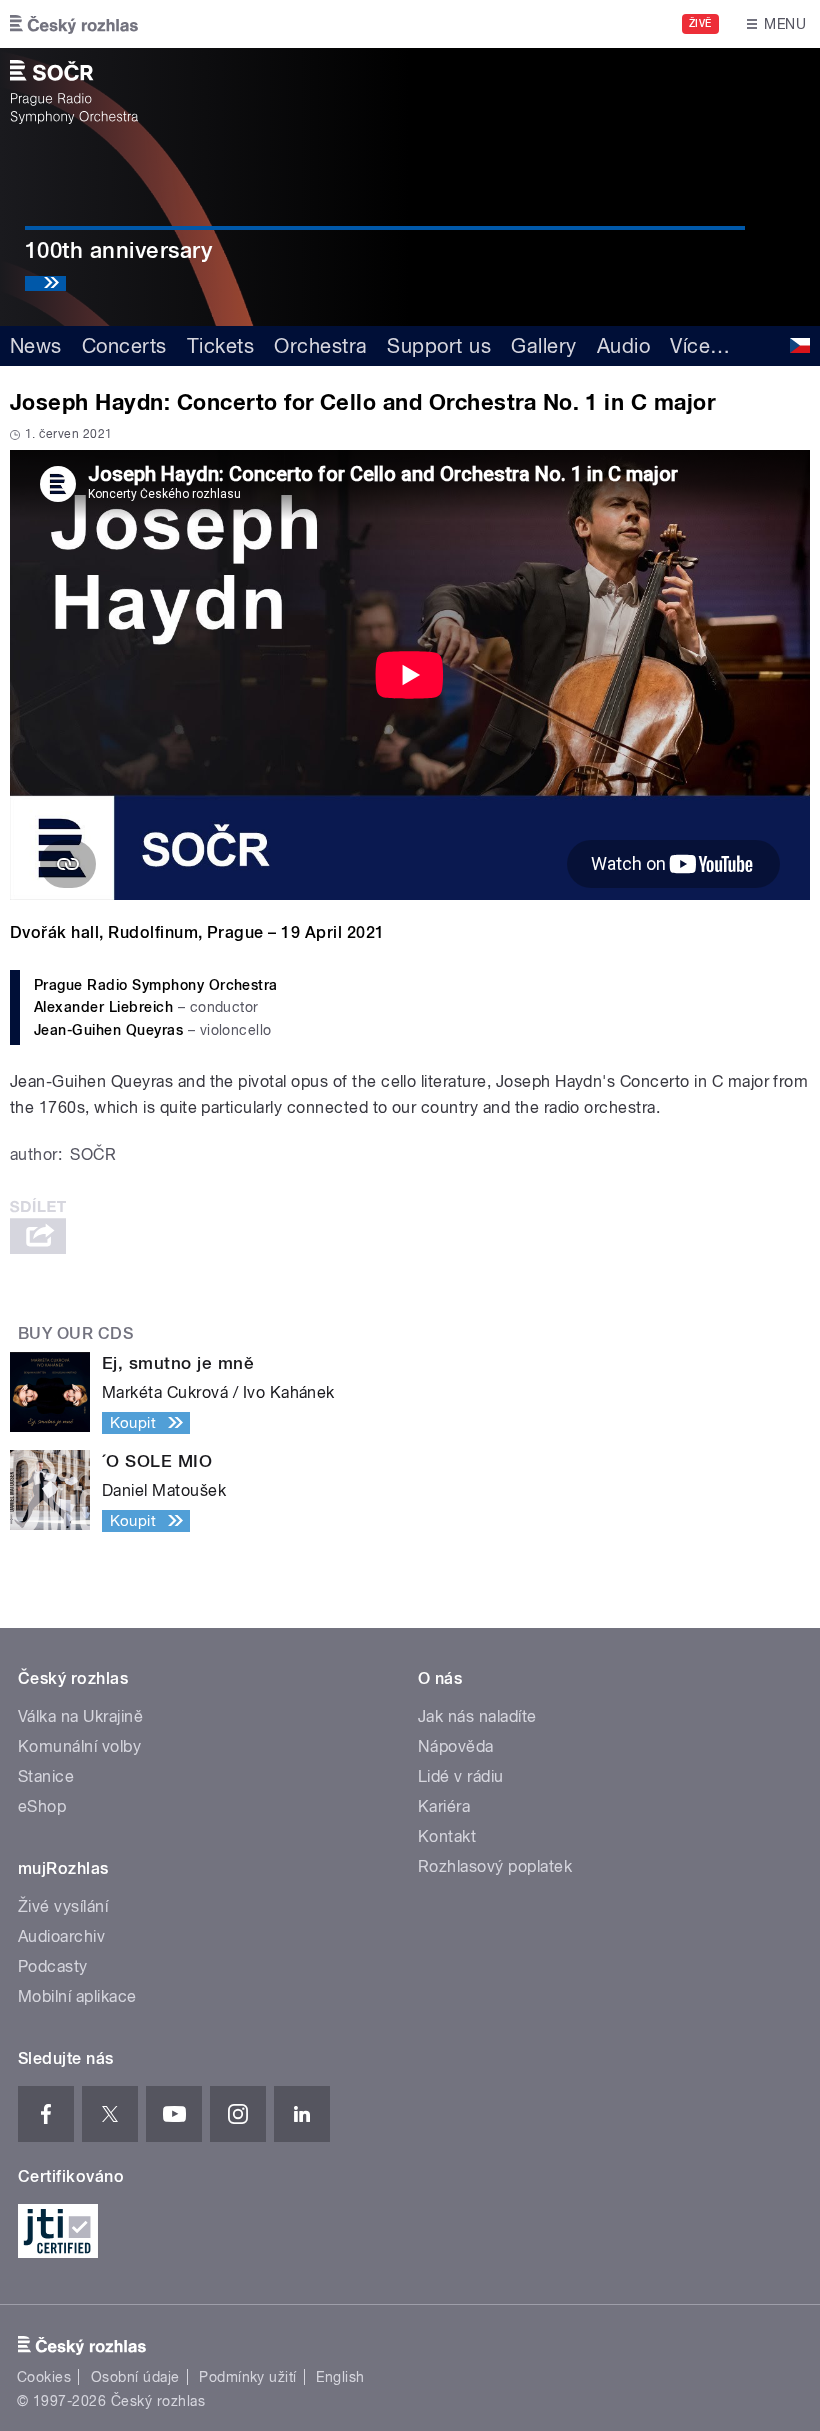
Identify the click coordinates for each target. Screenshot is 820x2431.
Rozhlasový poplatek (495, 1866)
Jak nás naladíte (477, 1716)
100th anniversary (118, 250)
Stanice (46, 1776)
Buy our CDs (75, 1333)
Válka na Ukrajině (80, 1716)
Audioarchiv (61, 1936)
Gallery (543, 346)
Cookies (44, 2377)
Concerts (124, 346)
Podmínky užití (248, 2377)
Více (700, 346)
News (36, 346)
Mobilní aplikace (77, 1996)
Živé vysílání (63, 1906)
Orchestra (320, 346)
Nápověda (456, 1746)
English (340, 2377)
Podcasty (53, 1966)
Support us (439, 346)
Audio (623, 346)
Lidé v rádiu (461, 1776)
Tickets (220, 346)
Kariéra (444, 1806)
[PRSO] (74, 92)
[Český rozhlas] (74, 24)
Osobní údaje (135, 2377)
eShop (42, 1806)
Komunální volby (79, 1746)
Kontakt (447, 1836)
